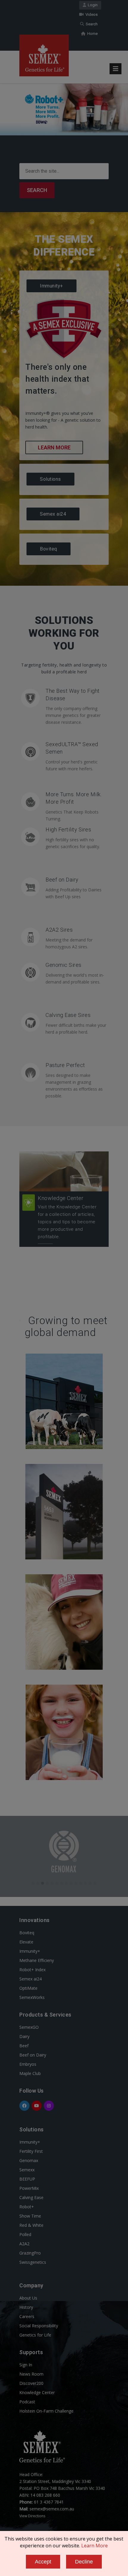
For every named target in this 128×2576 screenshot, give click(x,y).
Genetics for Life (35, 2335)
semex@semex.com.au (52, 2509)
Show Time (30, 2216)
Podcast (27, 2402)
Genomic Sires (64, 965)
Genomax (29, 2160)
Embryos (28, 2064)
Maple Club (30, 2073)
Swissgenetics (33, 2262)
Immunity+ (30, 1951)
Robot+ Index (32, 1970)
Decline (84, 2562)
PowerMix (29, 2188)
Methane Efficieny (37, 1960)
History (26, 2307)
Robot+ (27, 2207)
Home (92, 34)
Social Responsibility (39, 2326)
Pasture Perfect (65, 1065)
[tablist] (64, 418)
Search (91, 24)
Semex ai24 (31, 1979)
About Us (28, 2298)
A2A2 (24, 2244)
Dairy (24, 2036)
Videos (91, 14)
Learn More (54, 447)
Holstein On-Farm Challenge (46, 2411)
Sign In (26, 2365)
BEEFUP (27, 2179)
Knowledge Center (61, 1198)
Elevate (26, 1942)
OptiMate (28, 1988)
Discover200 (31, 2383)
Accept (43, 2562)
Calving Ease (31, 2197)
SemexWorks (32, 1997)
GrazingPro (30, 2253)
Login (92, 5)
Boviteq (27, 1933)
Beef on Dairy (62, 880)
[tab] (64, 286)
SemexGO (29, 2027)
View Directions (32, 2516)
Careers (27, 2316)
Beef (24, 2046)
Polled (25, 2234)
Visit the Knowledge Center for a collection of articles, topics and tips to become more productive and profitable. (67, 1222)
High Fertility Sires (68, 829)
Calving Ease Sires (68, 1015)
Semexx (27, 2170)
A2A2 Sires (59, 930)
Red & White (31, 2225)
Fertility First (31, 2151)
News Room (31, 2374)
